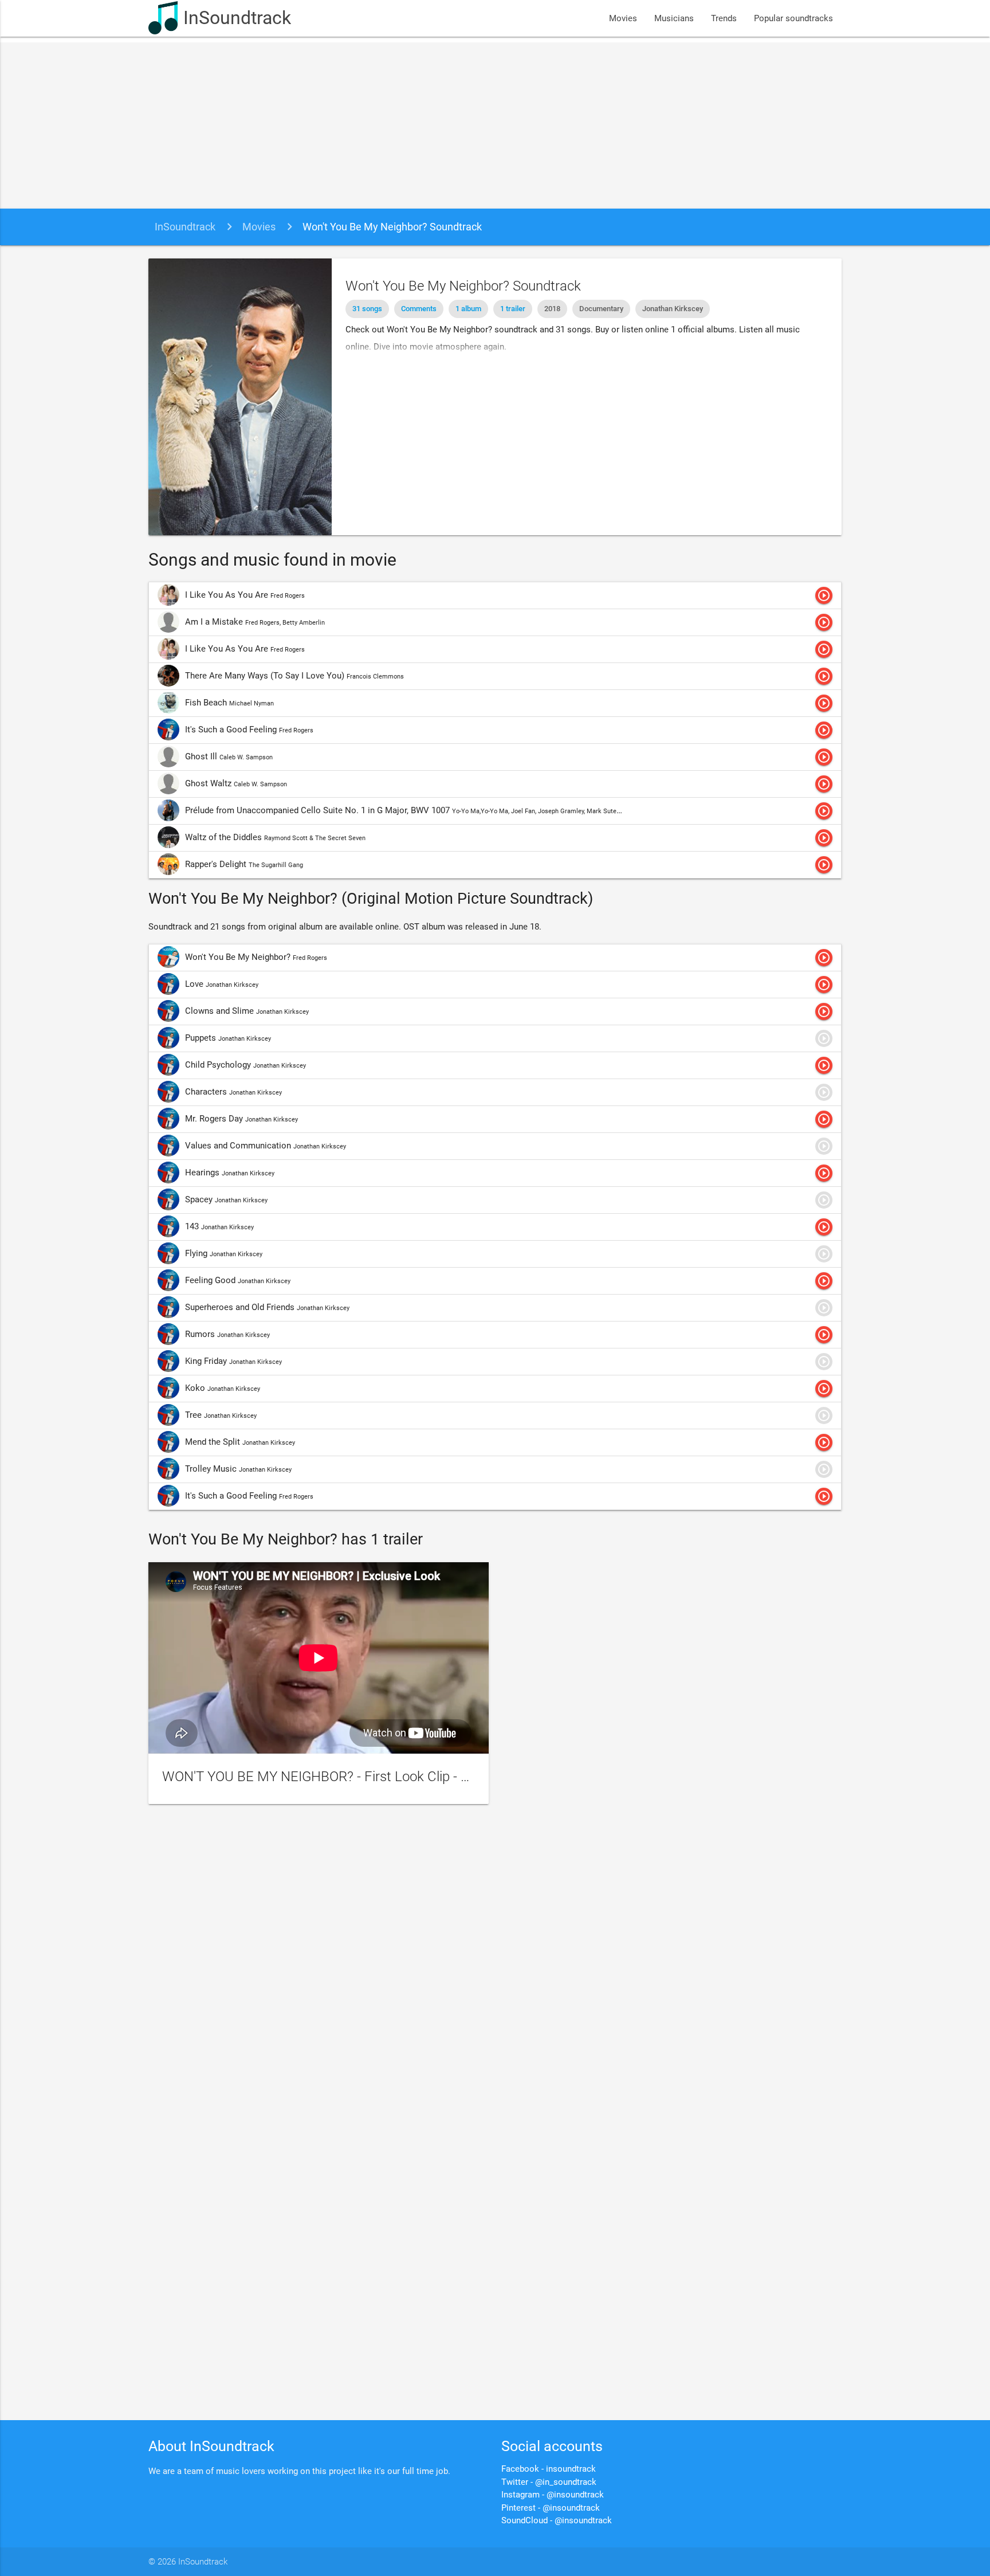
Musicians (674, 18)
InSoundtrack (237, 18)
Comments (419, 309)
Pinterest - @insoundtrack (551, 2508)
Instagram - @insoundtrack (553, 2495)
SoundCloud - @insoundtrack (557, 2520)
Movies (623, 18)
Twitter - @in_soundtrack (549, 2482)
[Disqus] (495, 1967)
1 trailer (513, 309)
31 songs (367, 309)
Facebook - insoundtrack (549, 2469)
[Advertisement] (495, 123)
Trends (724, 18)
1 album (468, 309)
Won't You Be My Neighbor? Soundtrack (392, 227)
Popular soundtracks (793, 18)
